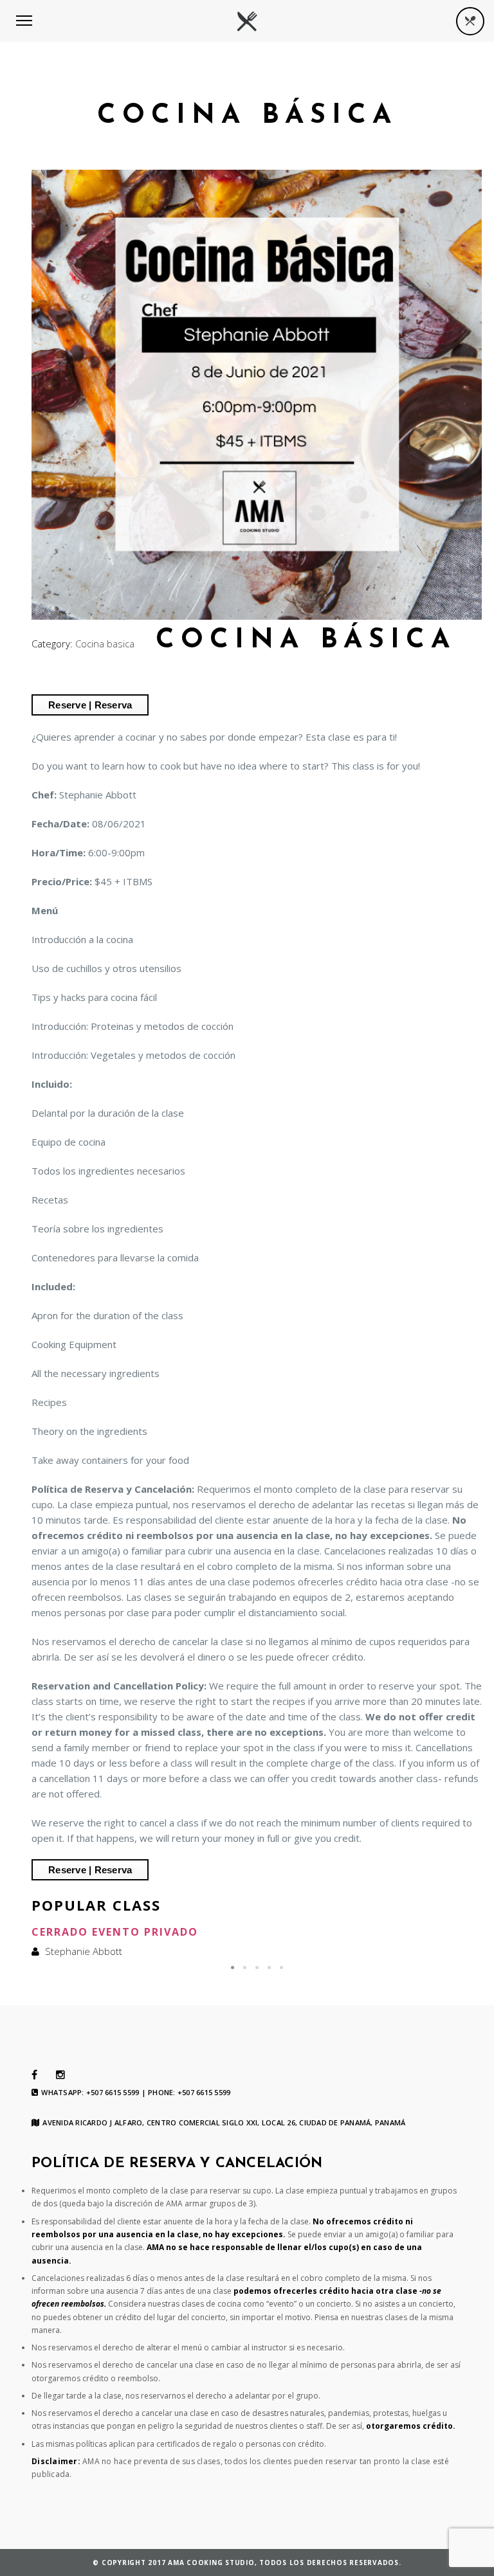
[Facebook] (34, 2075)
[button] (233, 1968)
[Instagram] (60, 2075)
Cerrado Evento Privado (115, 1932)
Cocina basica (105, 644)
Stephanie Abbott (84, 1951)
